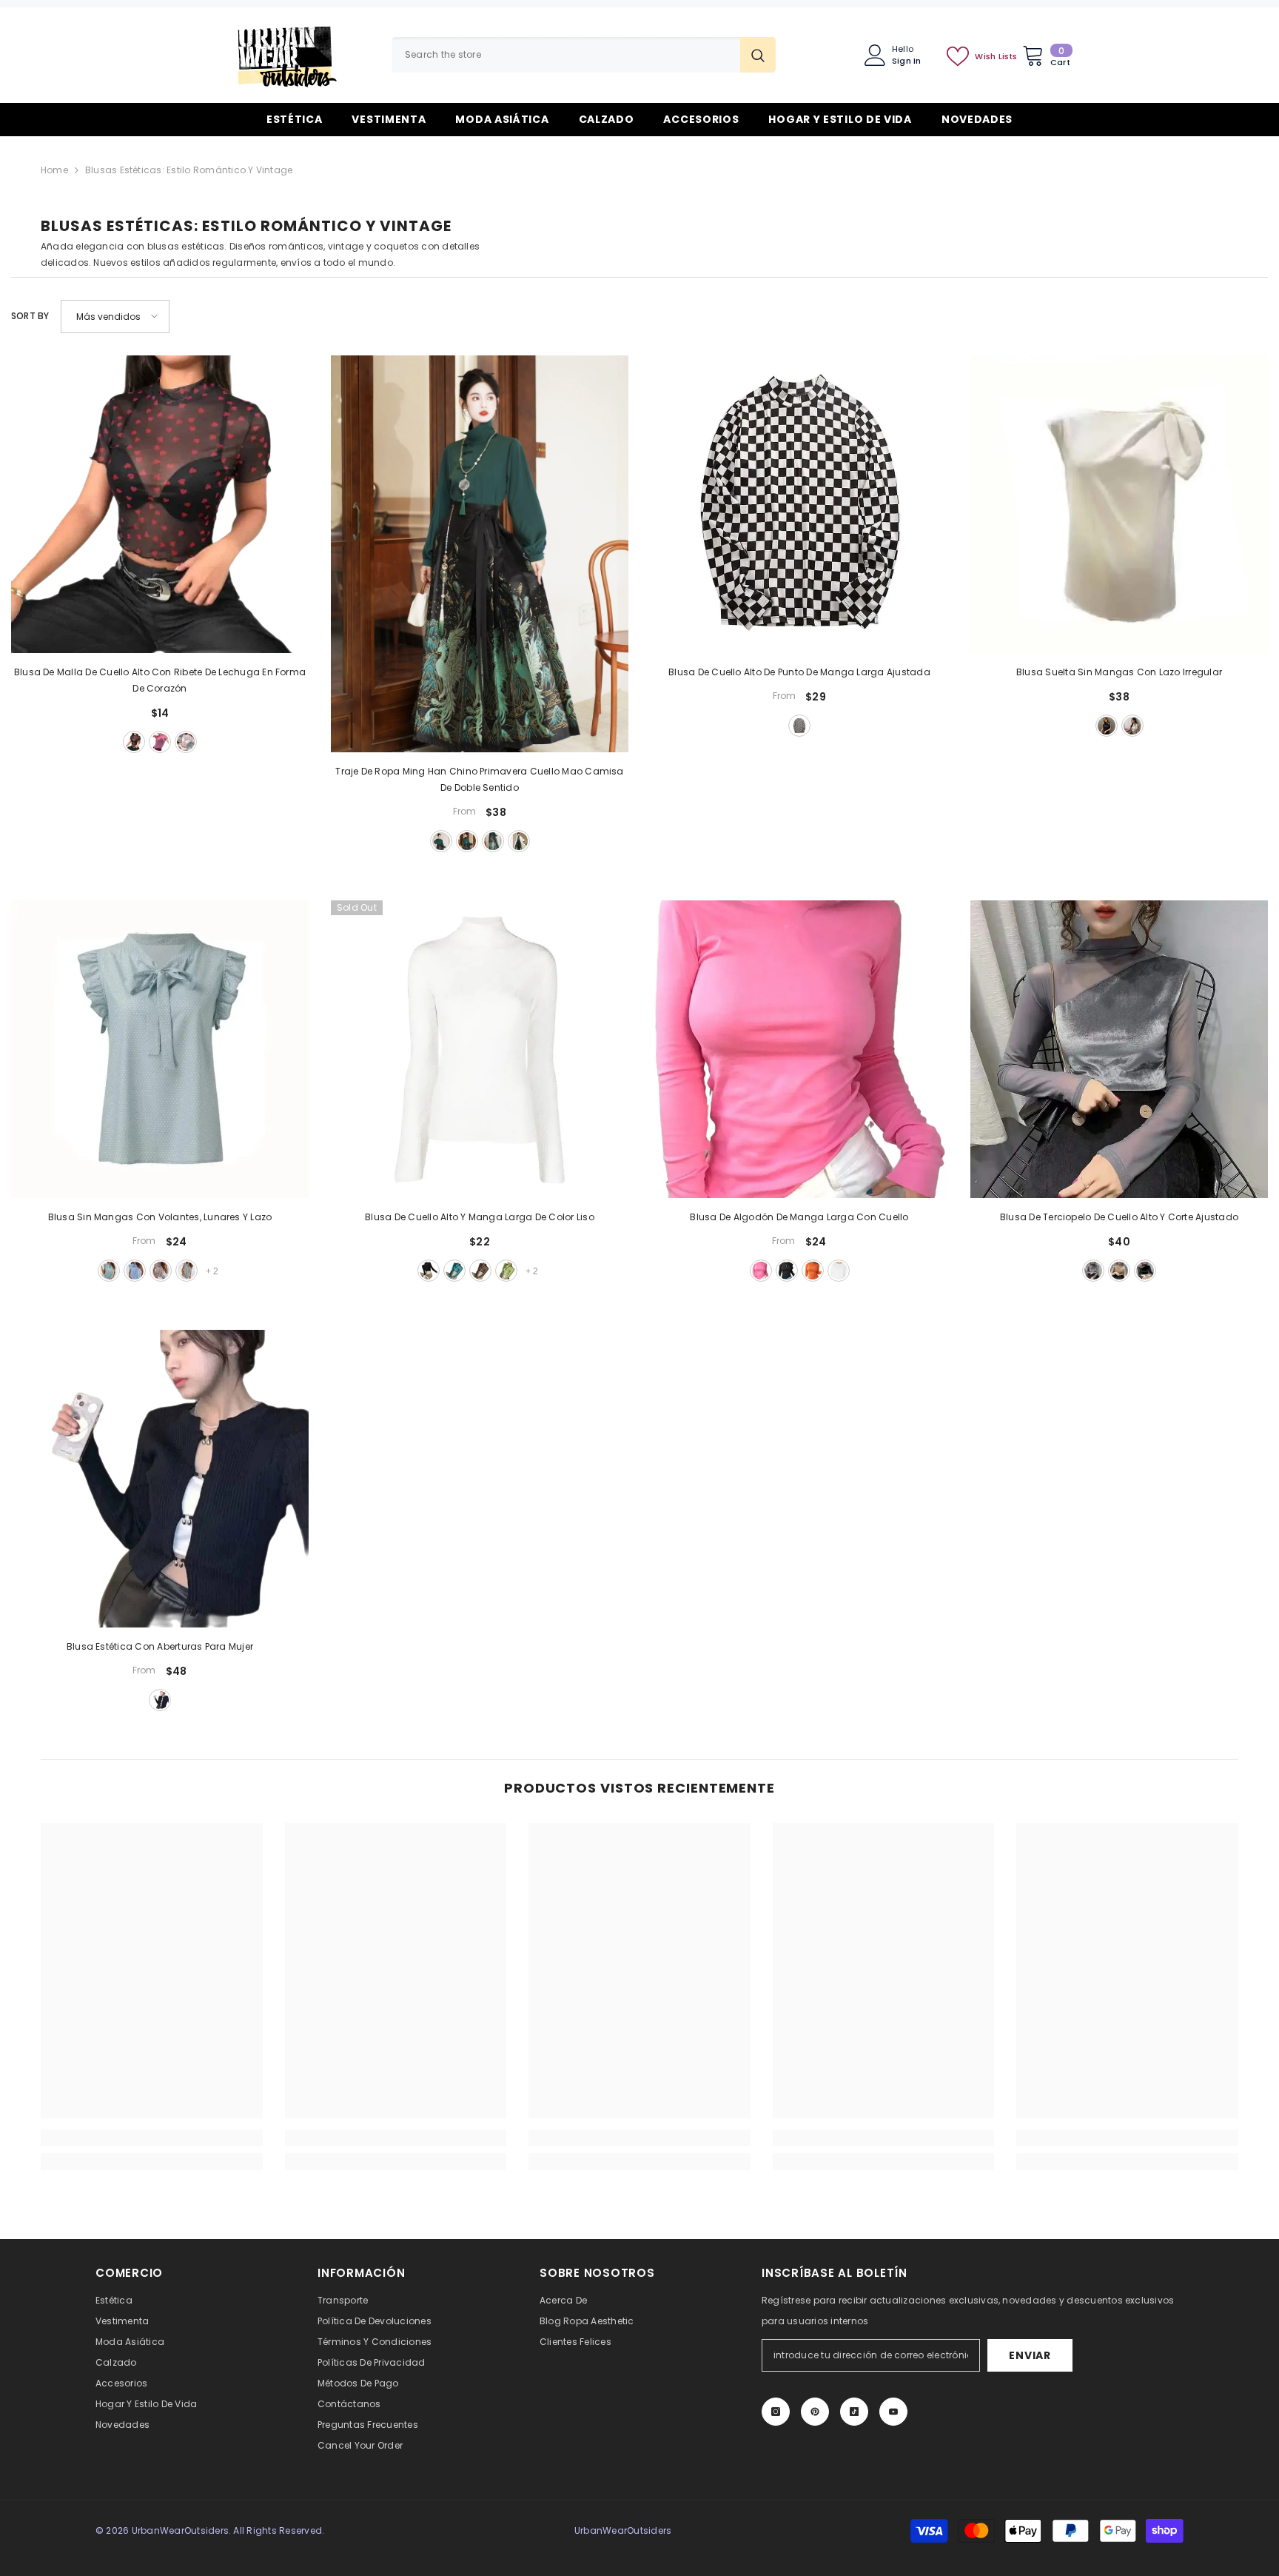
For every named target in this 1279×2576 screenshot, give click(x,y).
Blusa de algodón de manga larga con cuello (799, 1217)
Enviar (1030, 2355)
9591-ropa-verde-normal (441, 841)
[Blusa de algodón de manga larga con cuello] (799, 1049)
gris (187, 1271)
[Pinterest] (815, 2412)
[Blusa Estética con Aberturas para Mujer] (160, 1479)
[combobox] (566, 55)
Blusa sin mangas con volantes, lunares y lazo (160, 1217)
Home (54, 170)
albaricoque (1132, 726)
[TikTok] (854, 2412)
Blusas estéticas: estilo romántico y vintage (189, 170)
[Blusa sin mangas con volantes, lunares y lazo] (160, 1049)
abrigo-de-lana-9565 (519, 841)
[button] (115, 317)
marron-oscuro (480, 1271)
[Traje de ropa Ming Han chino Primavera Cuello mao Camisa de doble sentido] (480, 554)
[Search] (584, 55)
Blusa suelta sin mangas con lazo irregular (1119, 672)
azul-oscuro (1107, 726)
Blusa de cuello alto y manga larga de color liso (480, 1217)
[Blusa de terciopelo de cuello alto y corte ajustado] (1119, 1049)
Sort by (30, 316)
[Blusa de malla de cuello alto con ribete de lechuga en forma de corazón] (160, 504)
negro (134, 742)
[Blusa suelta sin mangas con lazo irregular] (1119, 504)
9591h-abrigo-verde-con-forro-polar (467, 841)
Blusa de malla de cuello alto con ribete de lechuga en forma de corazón (160, 680)
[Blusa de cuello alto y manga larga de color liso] (480, 1049)
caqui (161, 1271)
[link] (152, 2138)
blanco (186, 742)
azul (135, 1271)
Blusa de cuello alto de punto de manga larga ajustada (799, 672)
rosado (160, 742)
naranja (813, 1271)
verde (109, 1271)
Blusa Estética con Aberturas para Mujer (160, 1646)
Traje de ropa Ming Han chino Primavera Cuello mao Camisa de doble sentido (479, 779)
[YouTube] (893, 2412)
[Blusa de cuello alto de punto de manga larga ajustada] (799, 504)
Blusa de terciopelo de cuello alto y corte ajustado (1119, 1217)
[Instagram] (776, 2412)
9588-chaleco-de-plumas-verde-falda (493, 841)
